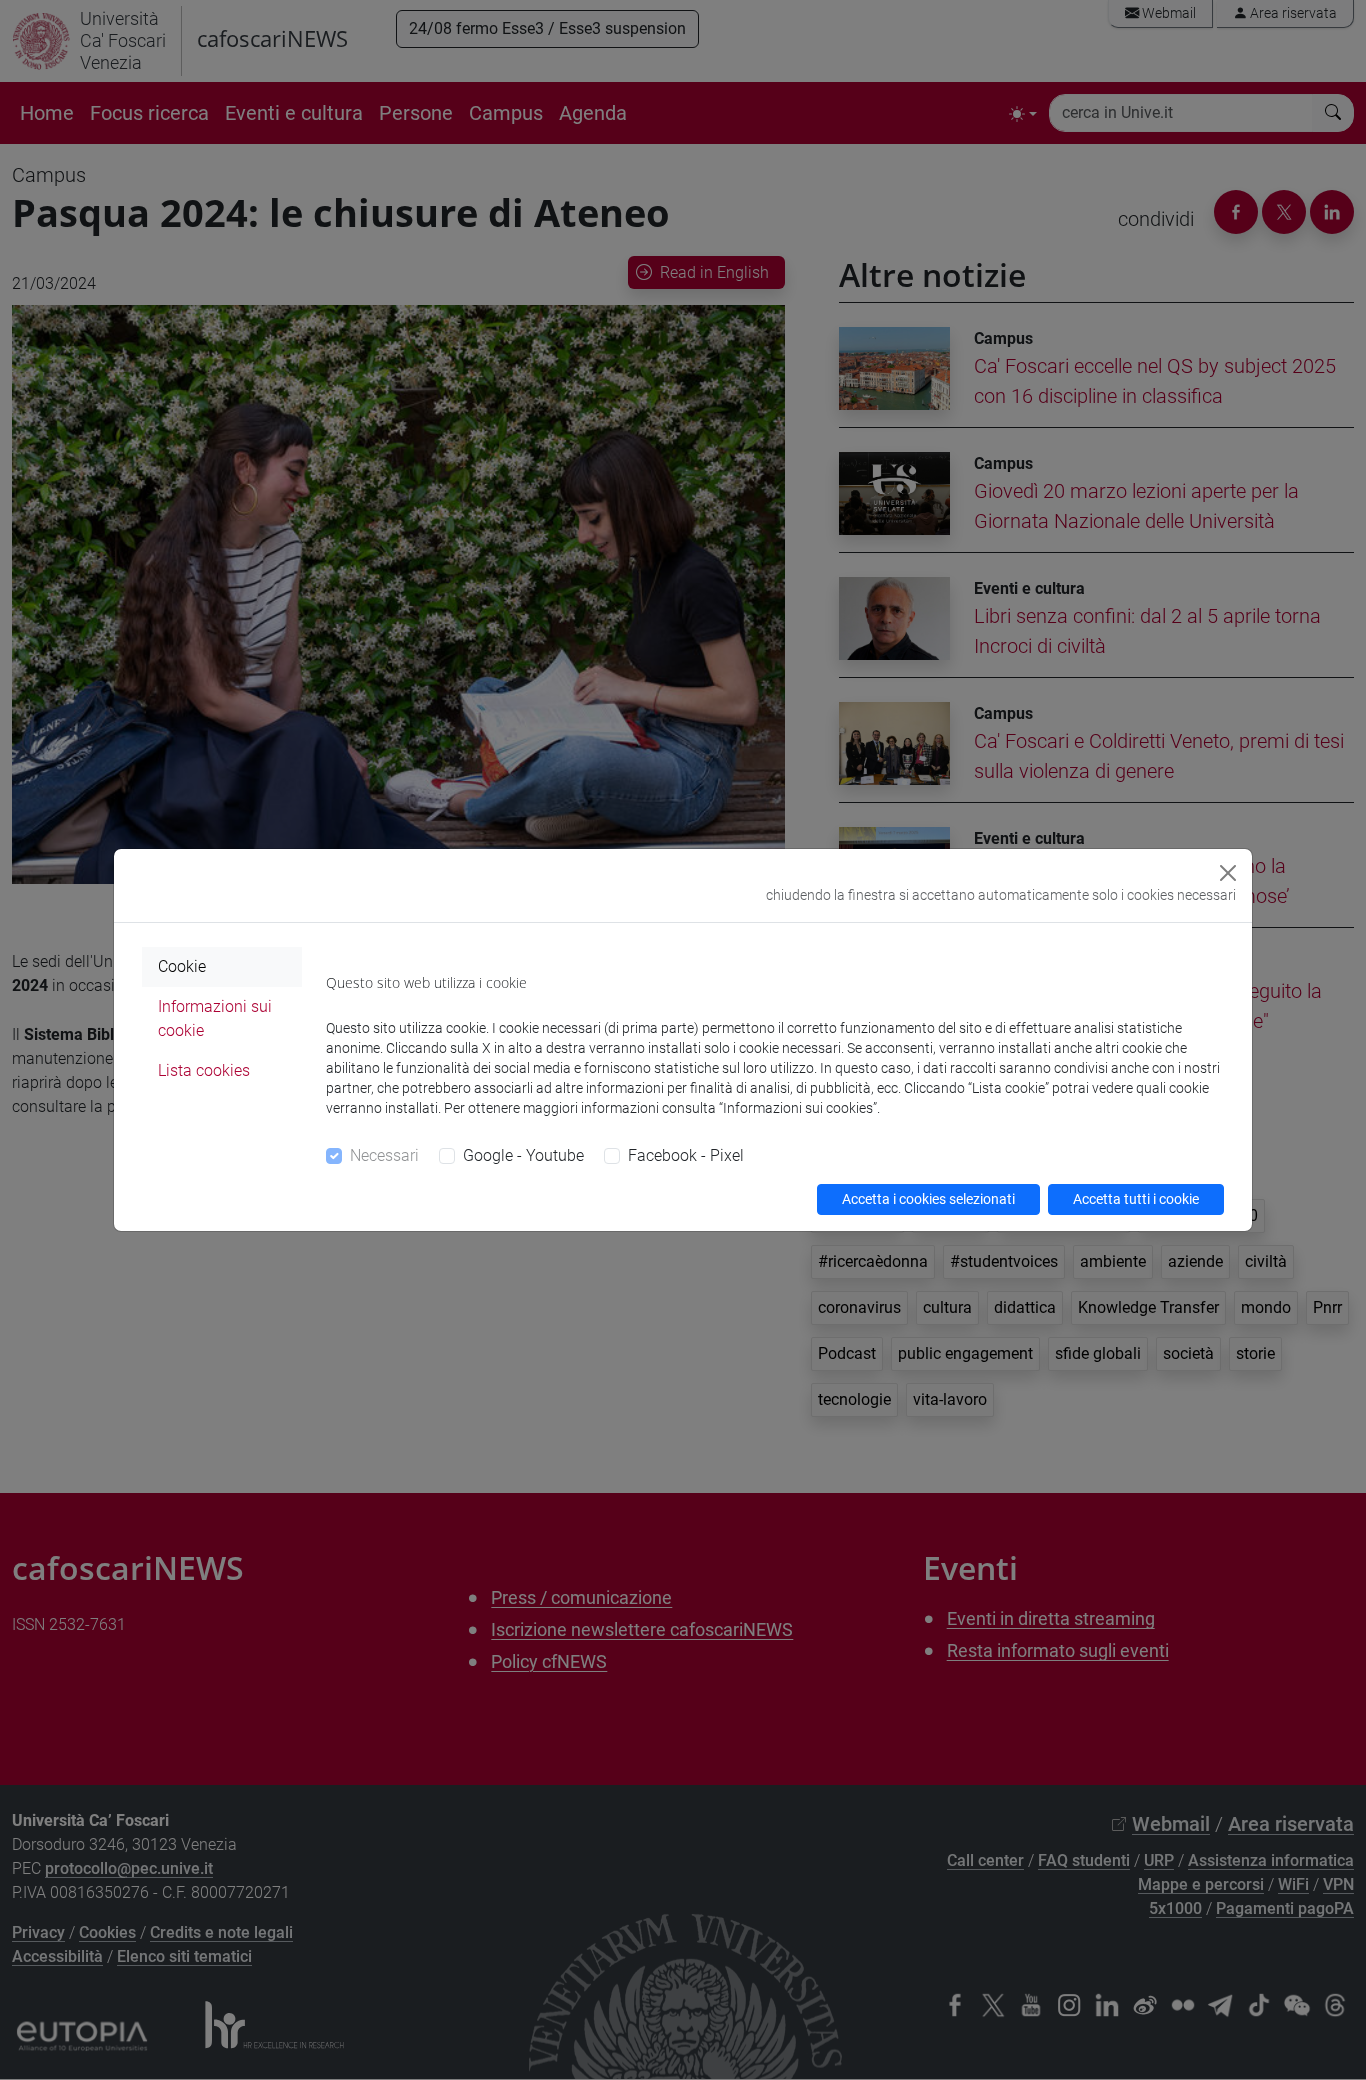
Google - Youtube (523, 1155)
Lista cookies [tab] (204, 1070)
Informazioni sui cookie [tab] (215, 1018)
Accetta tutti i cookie (1136, 1199)
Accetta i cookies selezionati (928, 1199)
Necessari (384, 1155)
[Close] (1228, 873)
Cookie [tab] (182, 966)
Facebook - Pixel (686, 1155)
